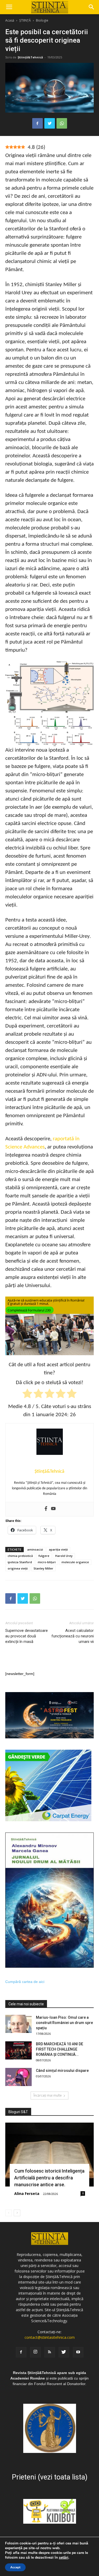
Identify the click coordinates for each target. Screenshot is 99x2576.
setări (64, 2558)
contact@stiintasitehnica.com (50, 2337)
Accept (15, 2567)
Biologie (42, 20)
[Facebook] (46, 1509)
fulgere (44, 1556)
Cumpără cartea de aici (25, 1982)
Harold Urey (64, 1556)
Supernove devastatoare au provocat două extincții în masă (27, 1636)
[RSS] (50, 2352)
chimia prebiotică (20, 1556)
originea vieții (18, 1568)
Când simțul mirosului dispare (62, 2071)
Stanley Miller (43, 1568)
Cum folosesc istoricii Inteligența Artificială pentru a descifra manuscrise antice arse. (49, 2178)
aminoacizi (35, 1549)
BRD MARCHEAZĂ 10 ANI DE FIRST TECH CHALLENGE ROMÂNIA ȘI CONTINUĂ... (60, 2049)
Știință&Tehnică (30, 57)
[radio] (27, 1395)
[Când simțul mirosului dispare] (18, 2077)
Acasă (10, 20)
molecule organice (75, 1562)
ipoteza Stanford (20, 1562)
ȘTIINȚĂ (25, 20)
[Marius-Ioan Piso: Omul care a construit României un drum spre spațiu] (18, 2024)
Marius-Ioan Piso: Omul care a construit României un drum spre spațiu (64, 2023)
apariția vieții (58, 1549)
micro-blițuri (47, 1562)
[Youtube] (53, 1509)
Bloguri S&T (18, 2112)
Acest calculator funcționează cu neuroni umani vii (73, 1636)
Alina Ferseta (27, 2193)
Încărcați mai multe (48, 2095)
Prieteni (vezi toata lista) (50, 2477)
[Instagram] (35, 2352)
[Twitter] (64, 2352)
